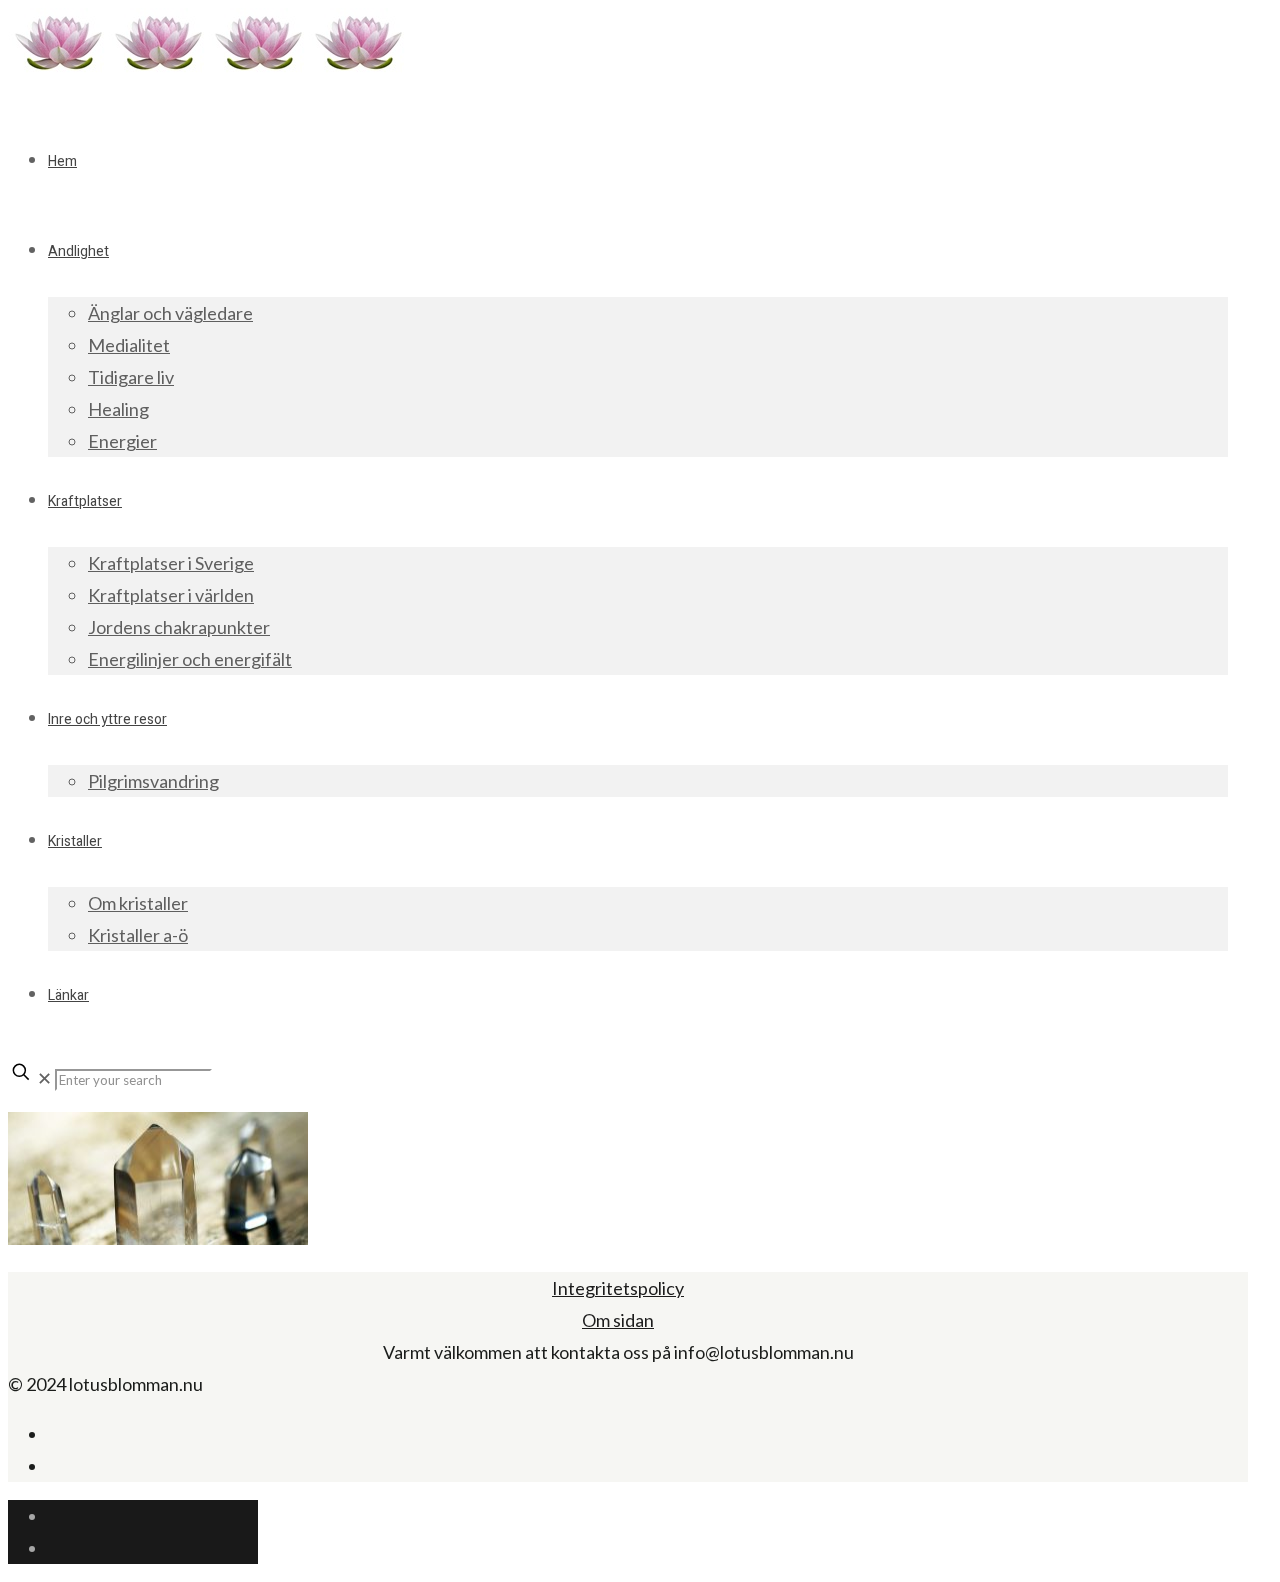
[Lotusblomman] (208, 69)
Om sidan (618, 1320)
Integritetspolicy (618, 1288)
